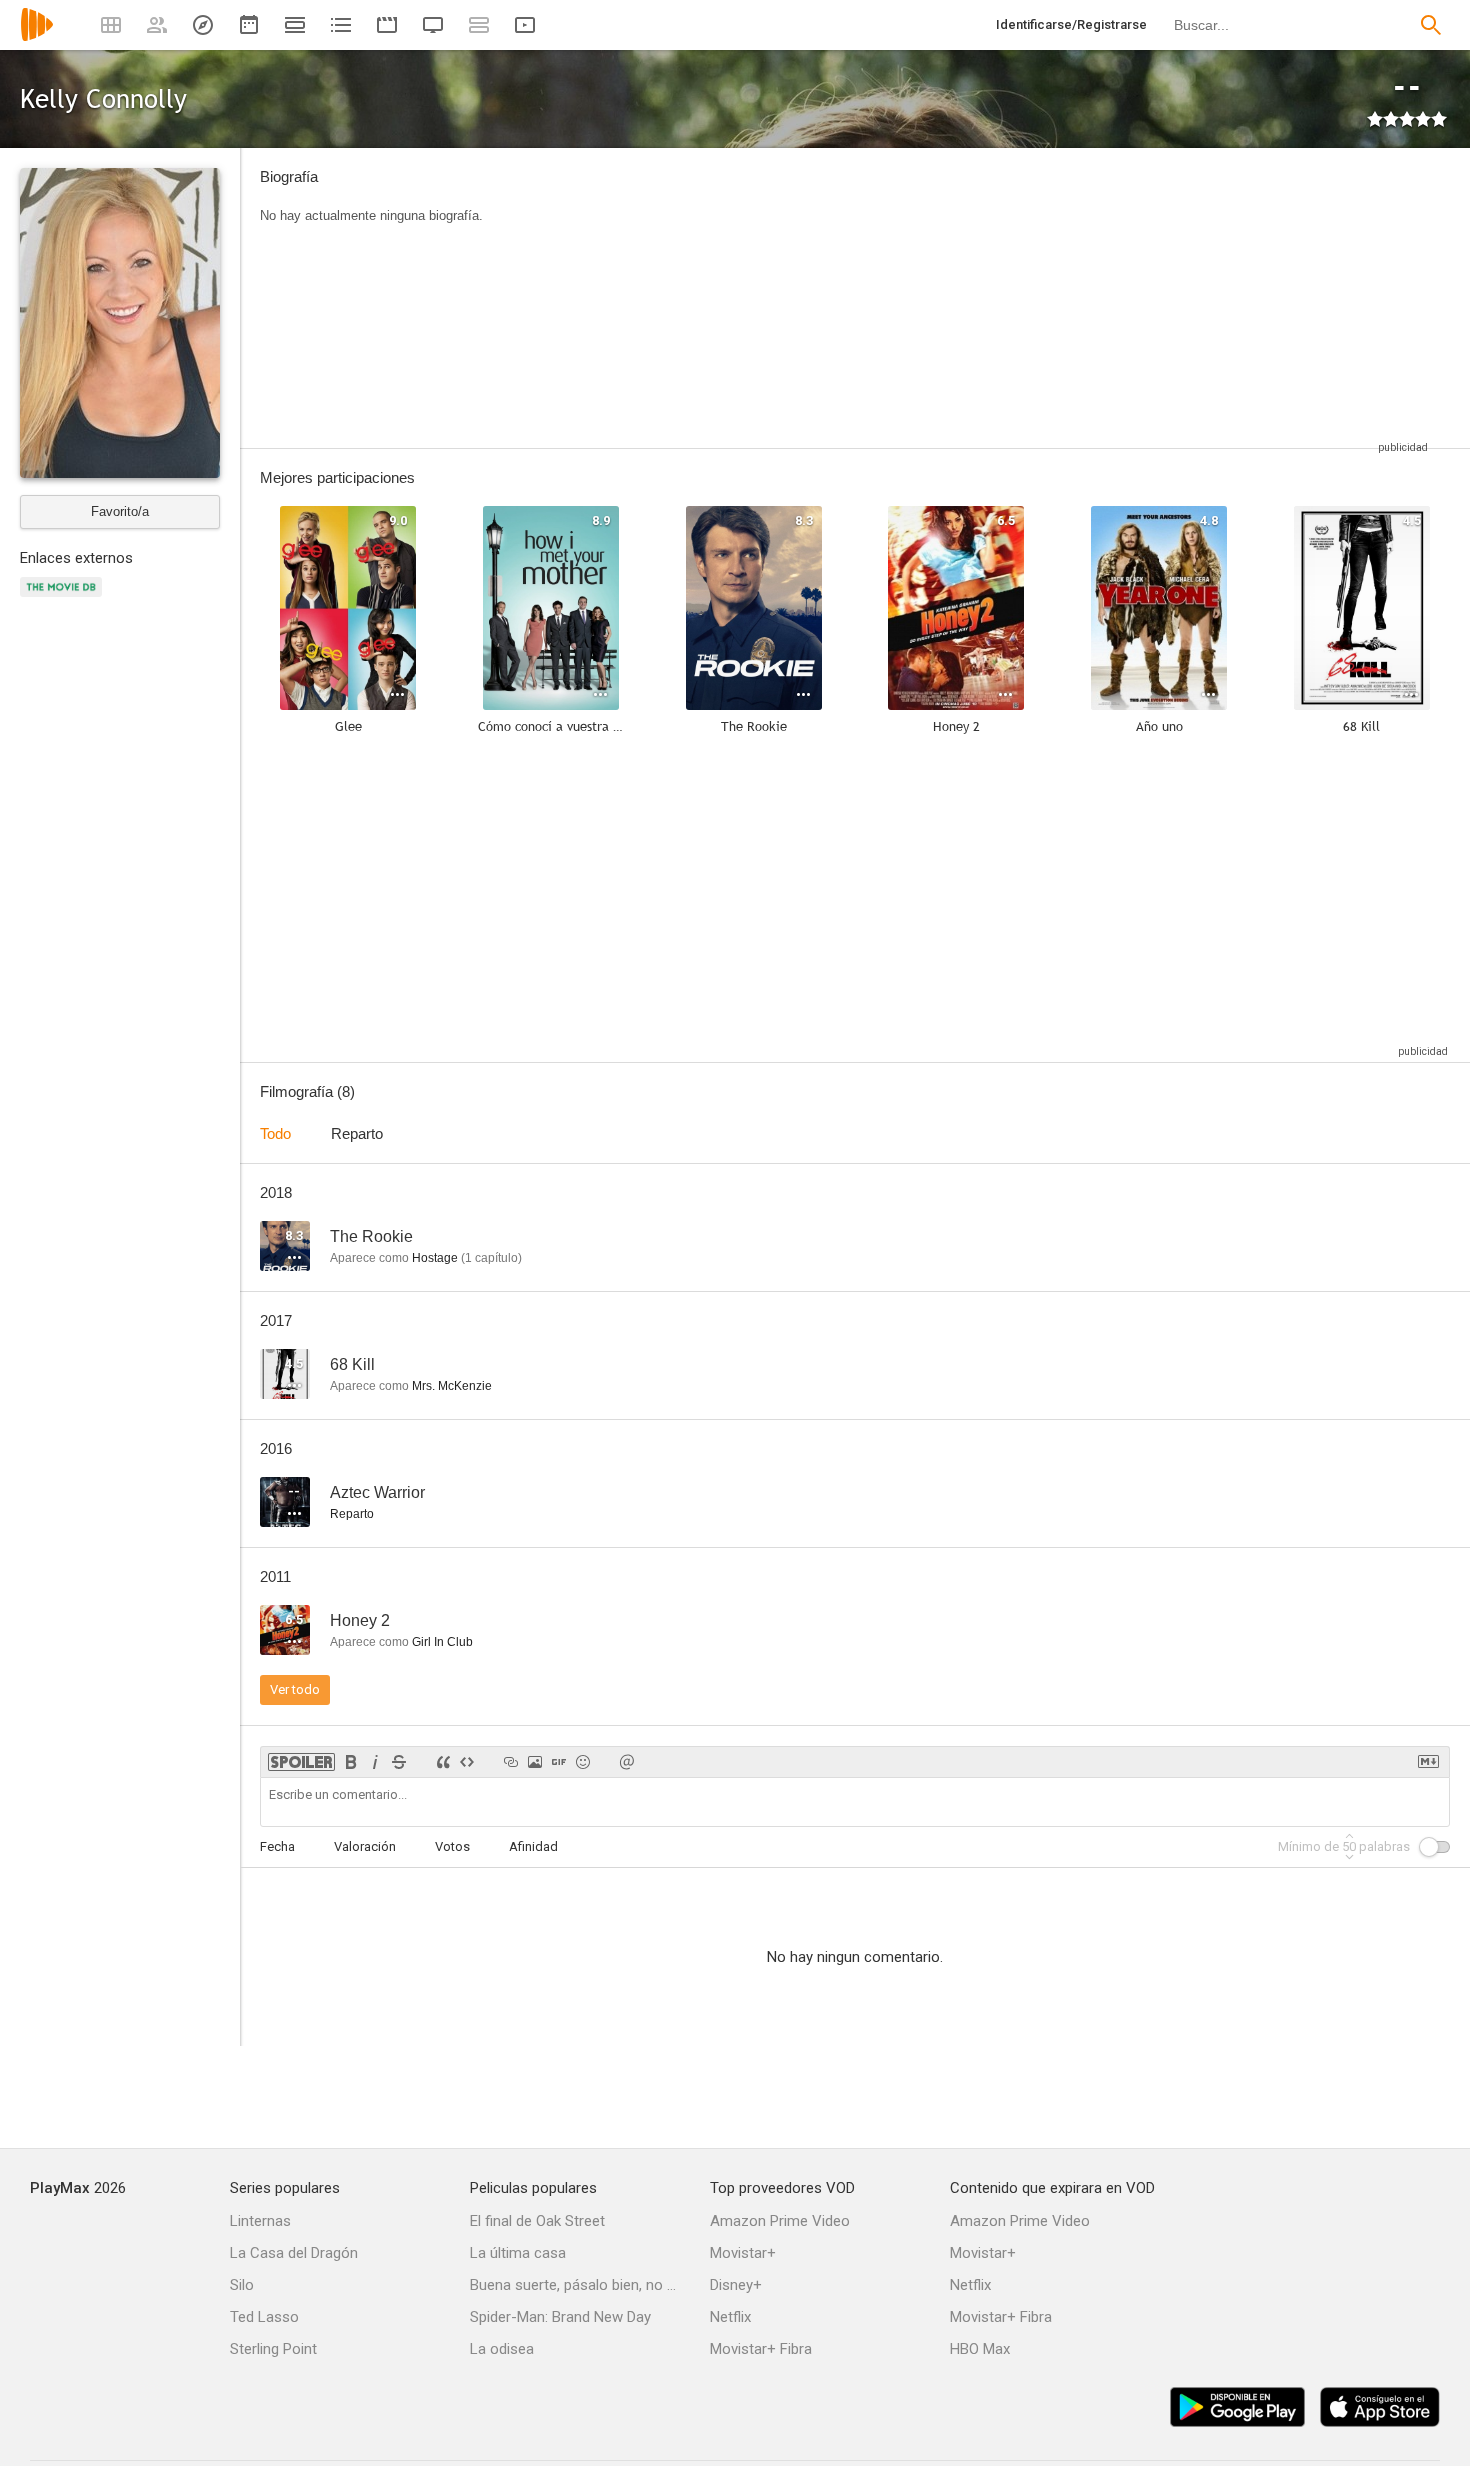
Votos (452, 1846)
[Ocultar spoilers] (301, 1762)
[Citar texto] (443, 1762)
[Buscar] (1431, 25)
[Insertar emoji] (583, 1762)
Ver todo (295, 1689)
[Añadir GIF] (559, 1762)
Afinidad (533, 1846)
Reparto (357, 1133)
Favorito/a (120, 511)
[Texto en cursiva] (375, 1762)
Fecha (277, 1846)
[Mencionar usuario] (627, 1762)
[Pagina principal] (37, 37)
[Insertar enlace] (511, 1762)
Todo (275, 1133)
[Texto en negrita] (351, 1762)
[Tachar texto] (399, 1762)
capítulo (491, 1258)
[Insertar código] (467, 1762)
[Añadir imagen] (535, 1762)
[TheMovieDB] (64, 598)
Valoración (365, 1846)
